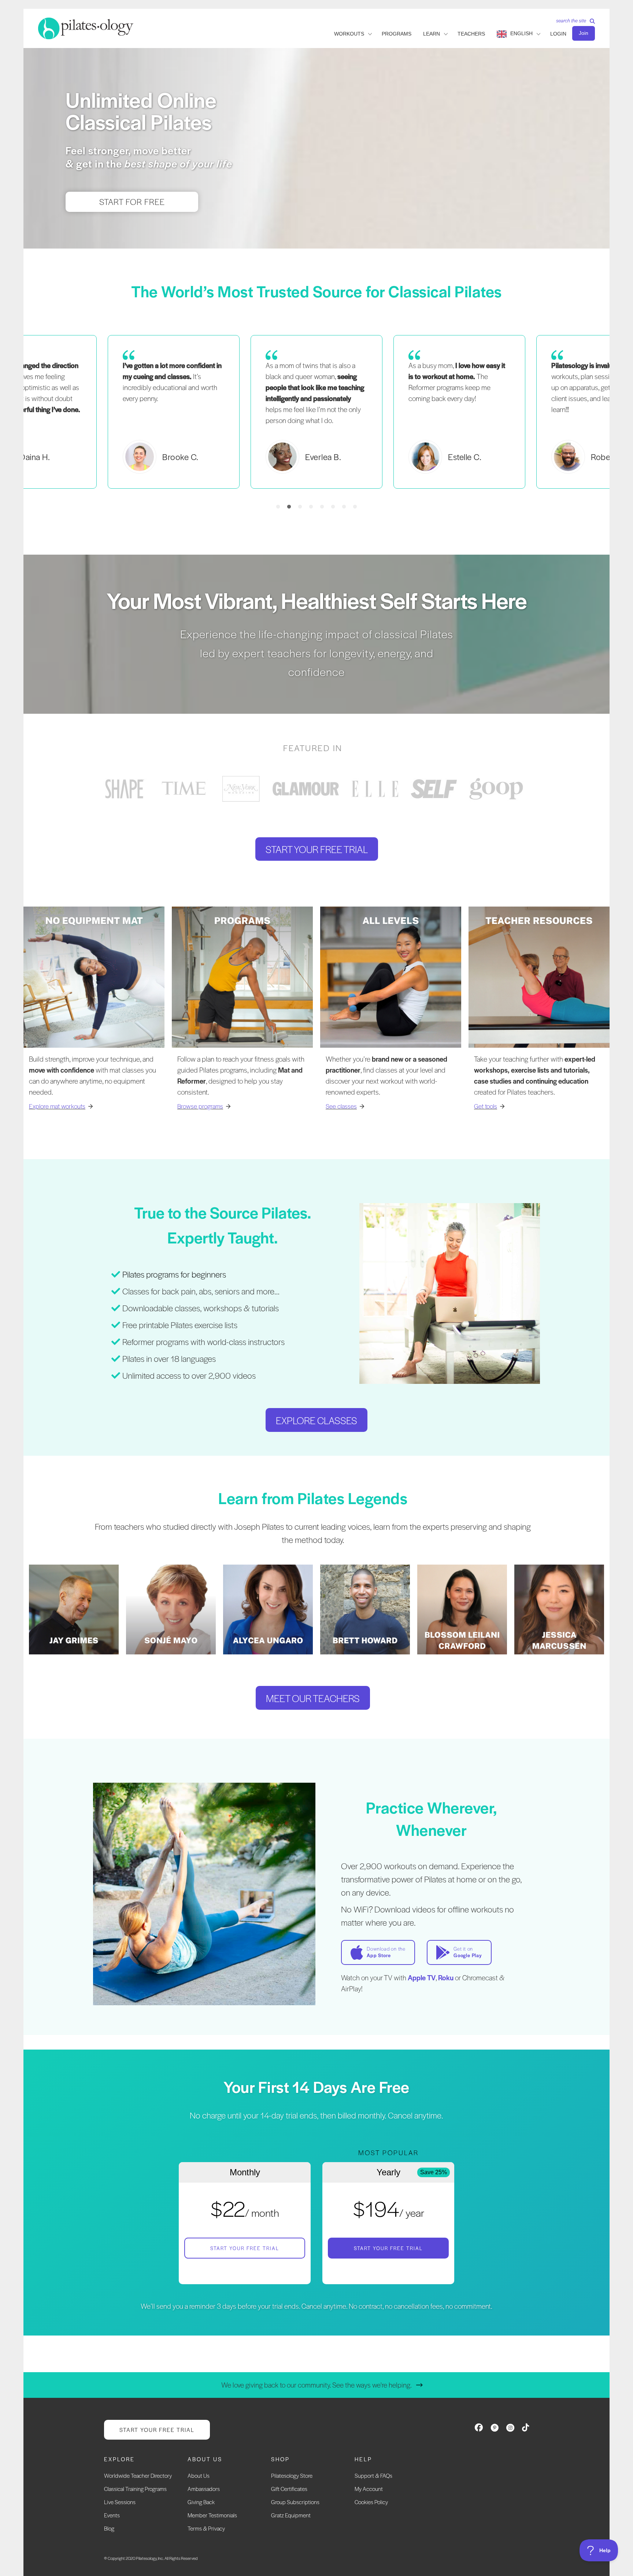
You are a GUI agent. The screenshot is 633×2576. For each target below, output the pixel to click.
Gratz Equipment (291, 2515)
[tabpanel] (316, 412)
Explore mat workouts (57, 1106)
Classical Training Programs (135, 2489)
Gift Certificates (289, 2489)
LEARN (432, 34)
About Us (199, 2475)
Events (112, 2515)
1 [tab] (278, 507)
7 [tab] (344, 507)
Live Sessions (120, 2502)
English (521, 33)
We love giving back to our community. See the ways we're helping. (316, 2385)
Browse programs (200, 1106)
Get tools (486, 1106)
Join (584, 33)
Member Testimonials (212, 2515)
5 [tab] (322, 507)
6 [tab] (333, 507)
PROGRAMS (397, 34)
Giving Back (201, 2502)
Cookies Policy (371, 2502)
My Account (369, 2489)
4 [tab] (311, 507)
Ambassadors (204, 2489)
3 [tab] (300, 507)
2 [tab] (289, 507)
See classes (341, 1106)
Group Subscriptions (295, 2502)
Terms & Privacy (206, 2528)
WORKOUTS (349, 34)
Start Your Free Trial (245, 2248)
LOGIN (558, 34)
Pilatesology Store (292, 2475)
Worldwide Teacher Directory (138, 2475)
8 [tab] (355, 507)
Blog (109, 2528)
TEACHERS (471, 34)
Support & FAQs (373, 2475)
